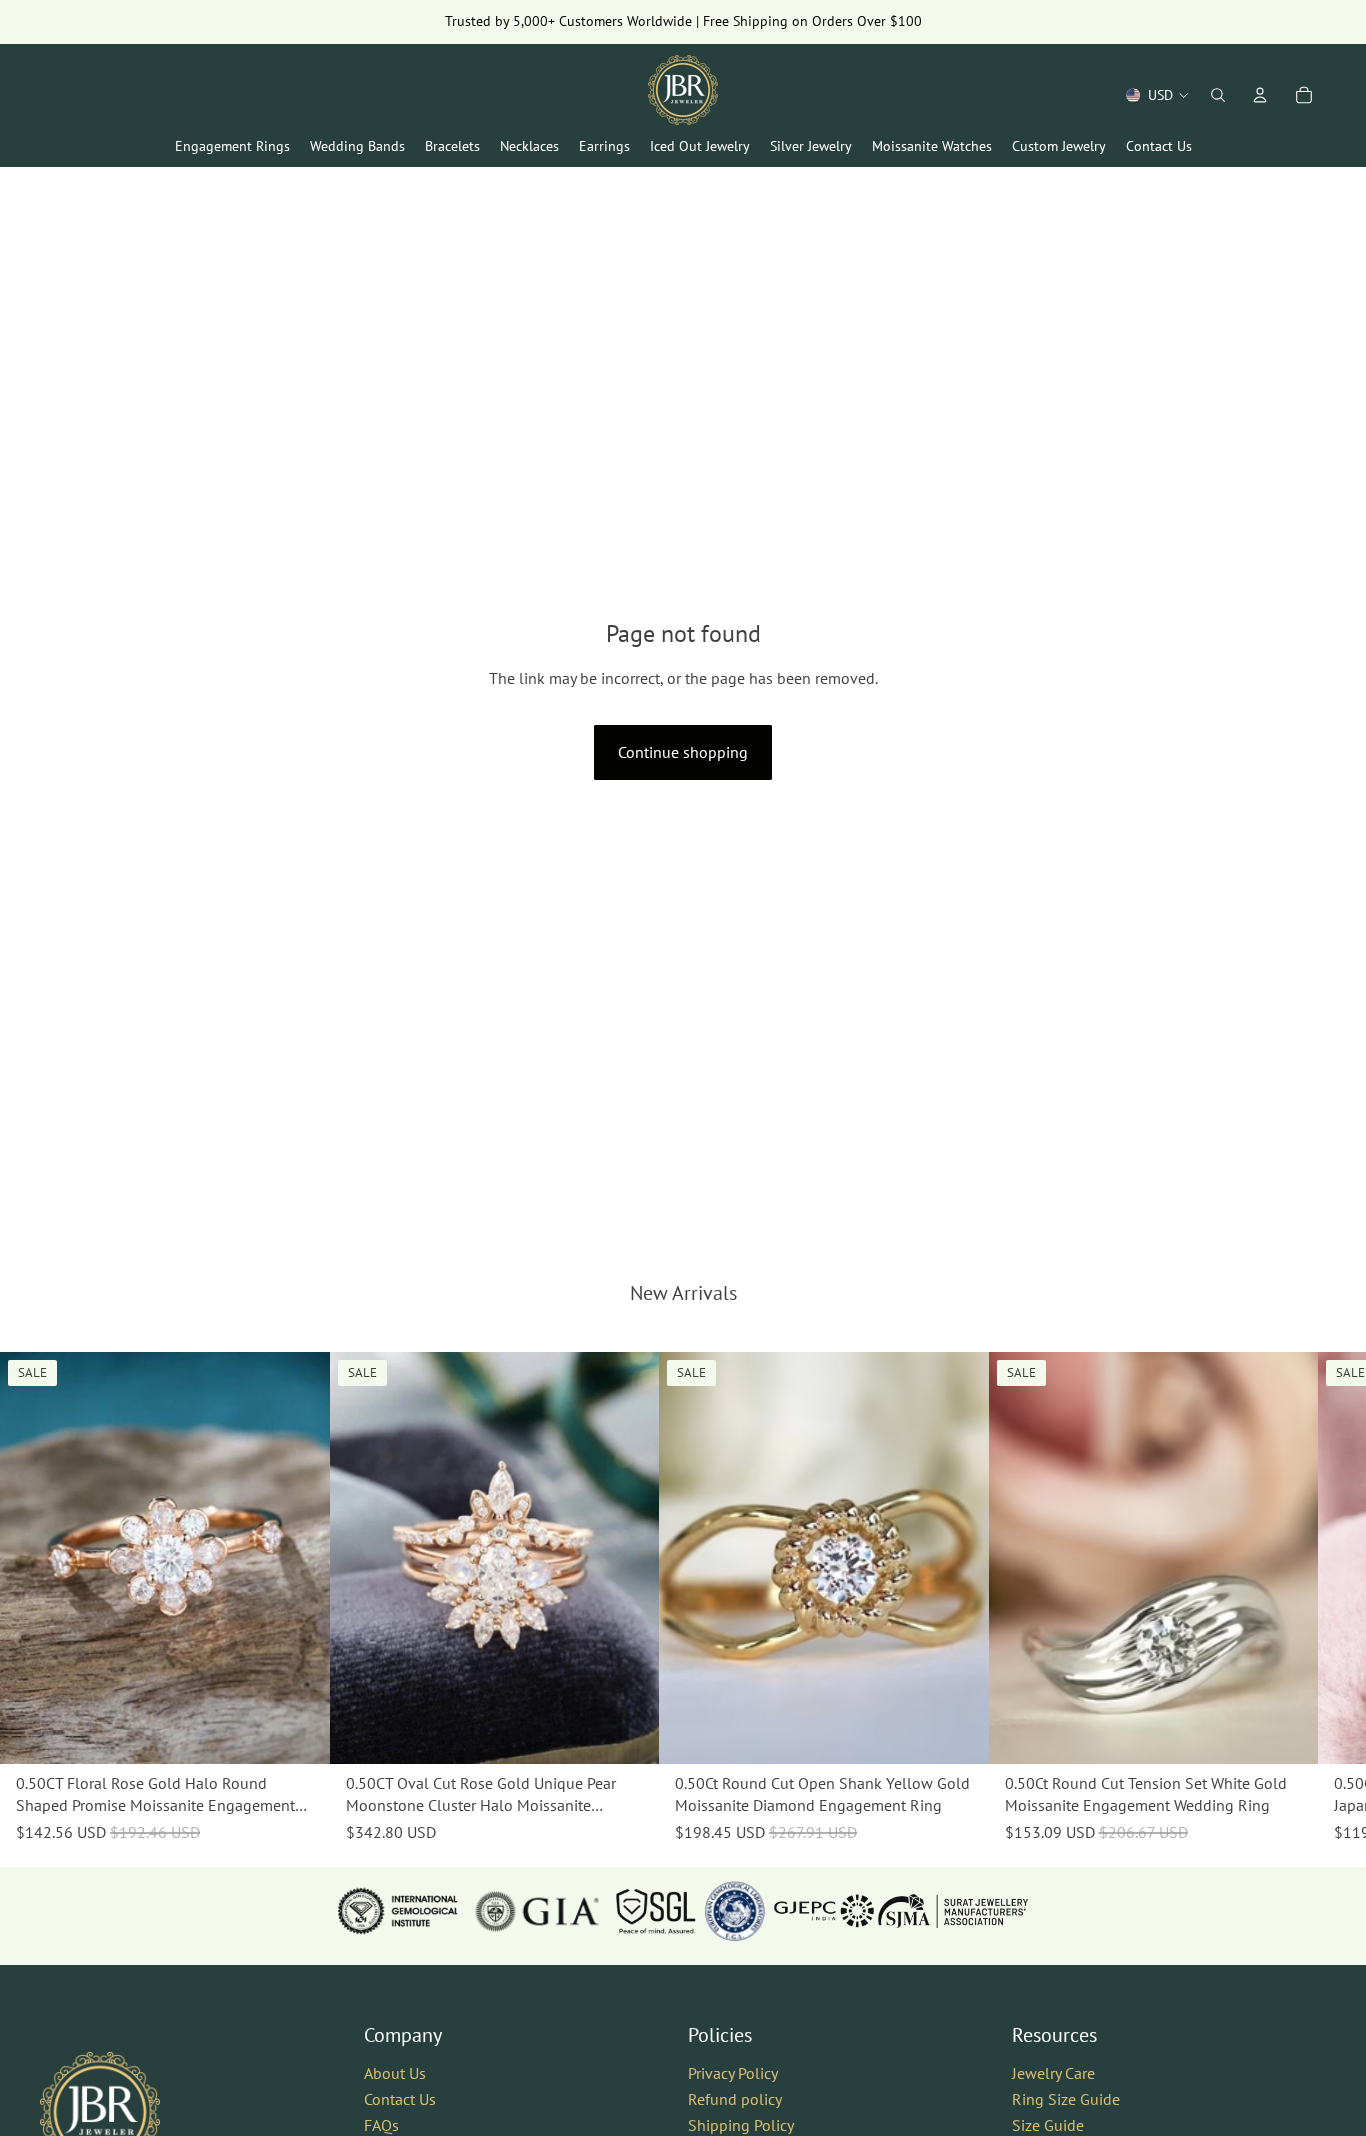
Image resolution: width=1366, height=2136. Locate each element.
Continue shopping (683, 752)
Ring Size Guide (1066, 2099)
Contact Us (400, 2099)
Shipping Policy (741, 2125)
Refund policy (735, 2099)
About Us (395, 2074)
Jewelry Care (1053, 2074)
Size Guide (1048, 2125)
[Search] (1218, 95)
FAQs (381, 2125)
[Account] (1260, 95)
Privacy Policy (733, 2074)
